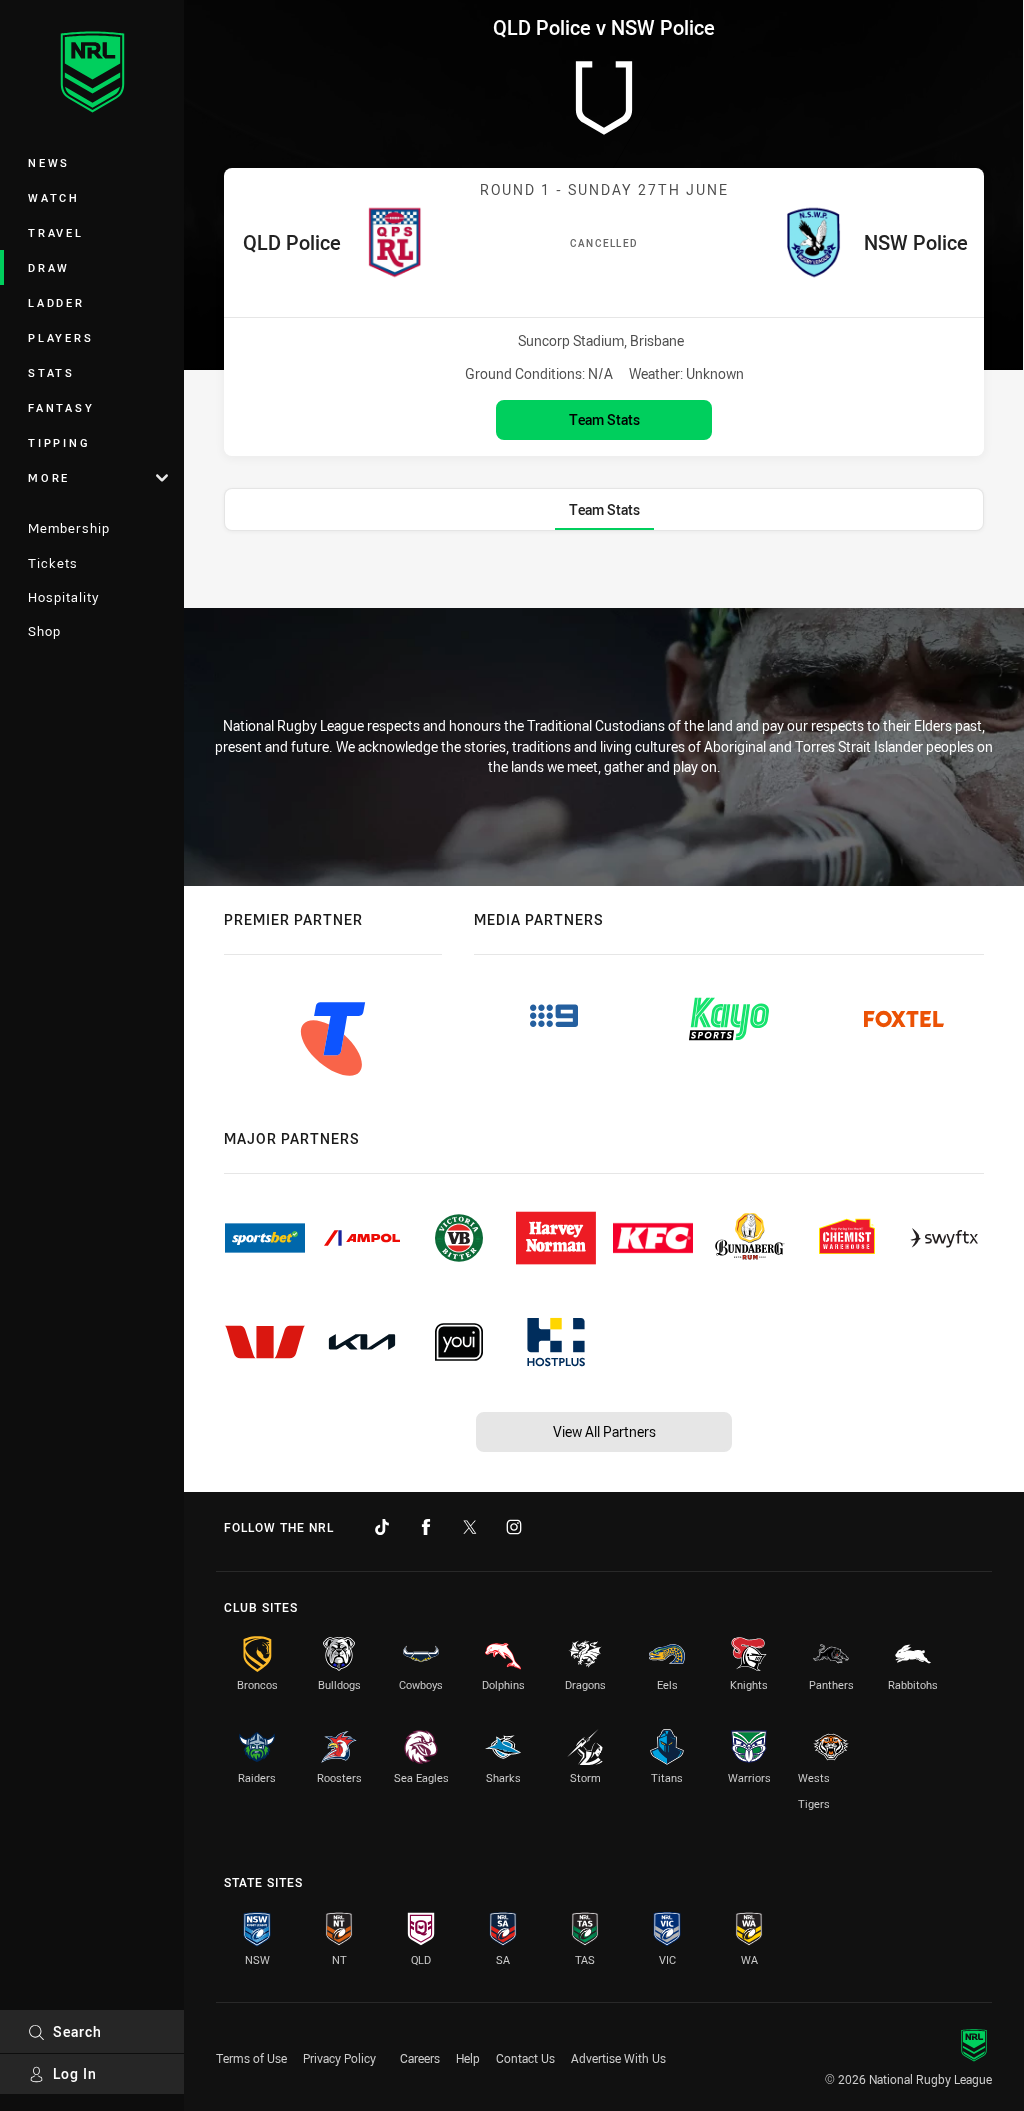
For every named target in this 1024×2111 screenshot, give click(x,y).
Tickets (53, 563)
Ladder (56, 302)
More (49, 477)
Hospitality (63, 597)
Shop (44, 631)
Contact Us (525, 2058)
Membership (69, 528)
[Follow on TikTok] (382, 1527)
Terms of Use (251, 2058)
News (49, 162)
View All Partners (604, 1431)
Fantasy (61, 407)
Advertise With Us (618, 2058)
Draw (49, 267)
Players (60, 337)
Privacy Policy (339, 2058)
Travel (56, 232)
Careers (420, 2058)
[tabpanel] (604, 575)
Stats (51, 372)
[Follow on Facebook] (426, 1527)
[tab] (604, 509)
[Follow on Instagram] (514, 1527)
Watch (54, 197)
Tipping (59, 442)
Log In (75, 2073)
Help (468, 2058)
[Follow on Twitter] (470, 1527)
